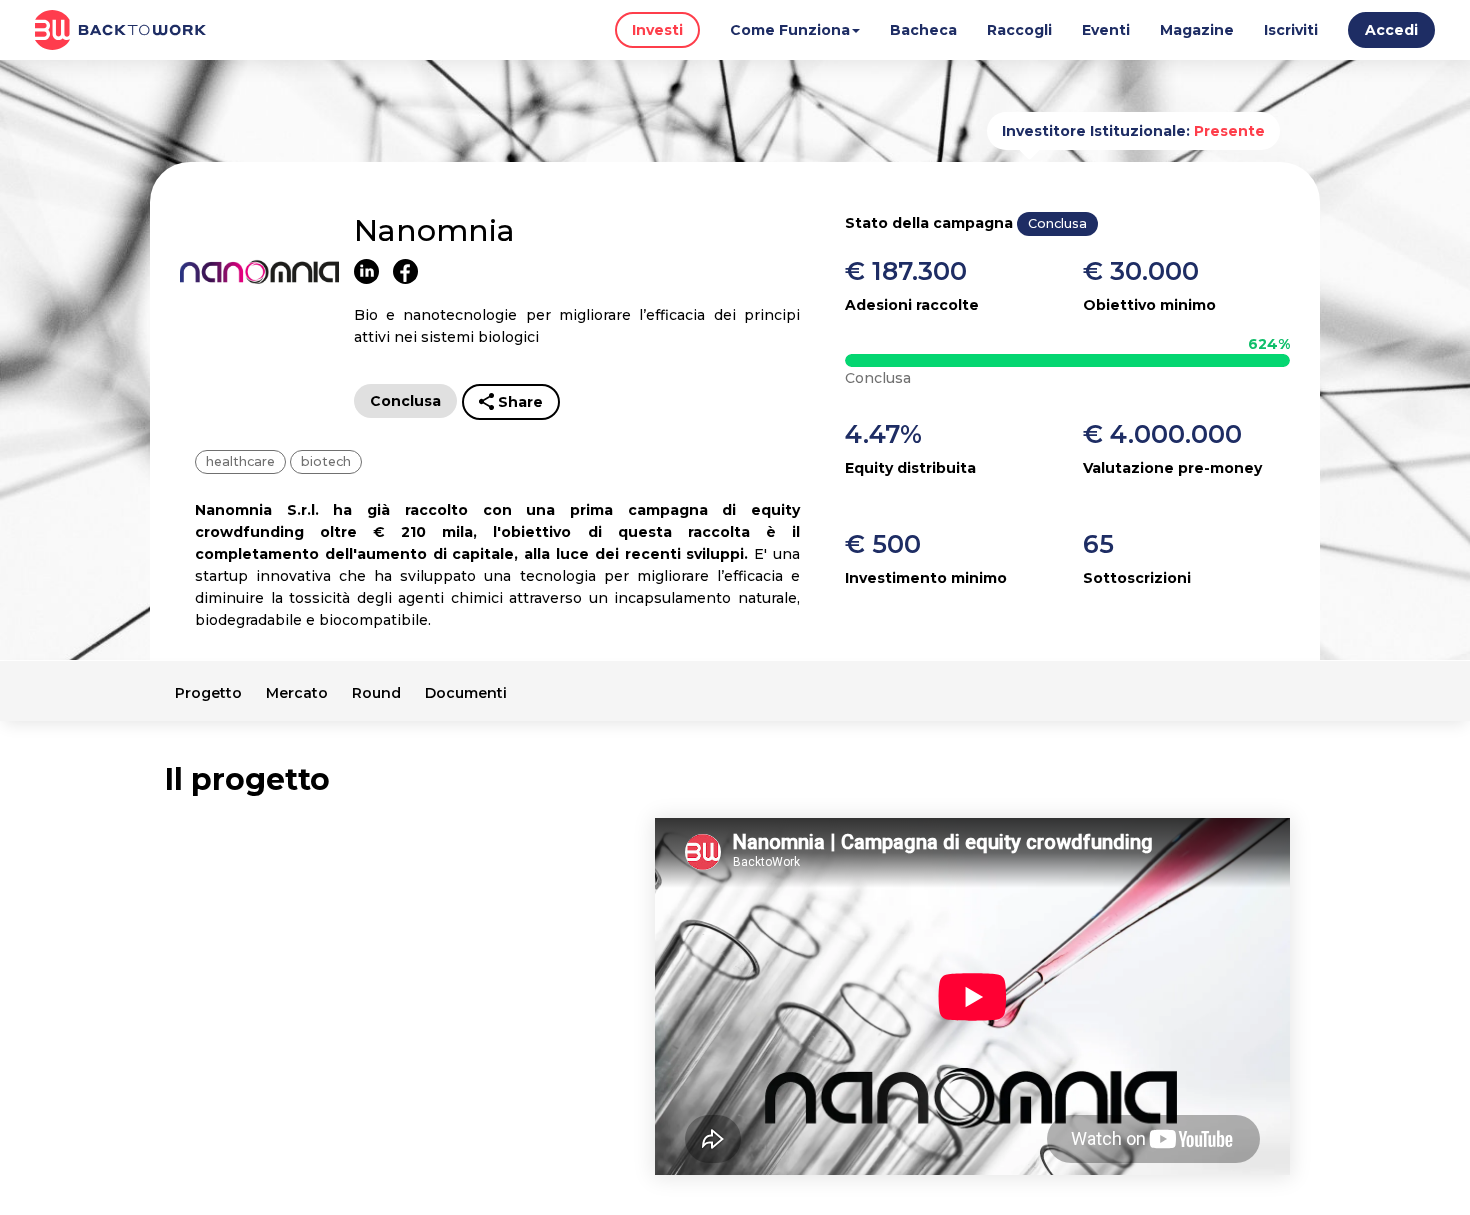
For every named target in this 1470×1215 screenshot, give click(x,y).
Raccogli (1019, 30)
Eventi (1106, 30)
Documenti (466, 693)
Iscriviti (1291, 30)
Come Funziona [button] (790, 30)
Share (520, 402)
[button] (1391, 34)
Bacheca (923, 30)
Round (376, 693)
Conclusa (405, 401)
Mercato (297, 693)
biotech (326, 461)
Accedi (1391, 30)
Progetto (208, 693)
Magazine (1197, 30)
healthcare (240, 461)
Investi (657, 30)
